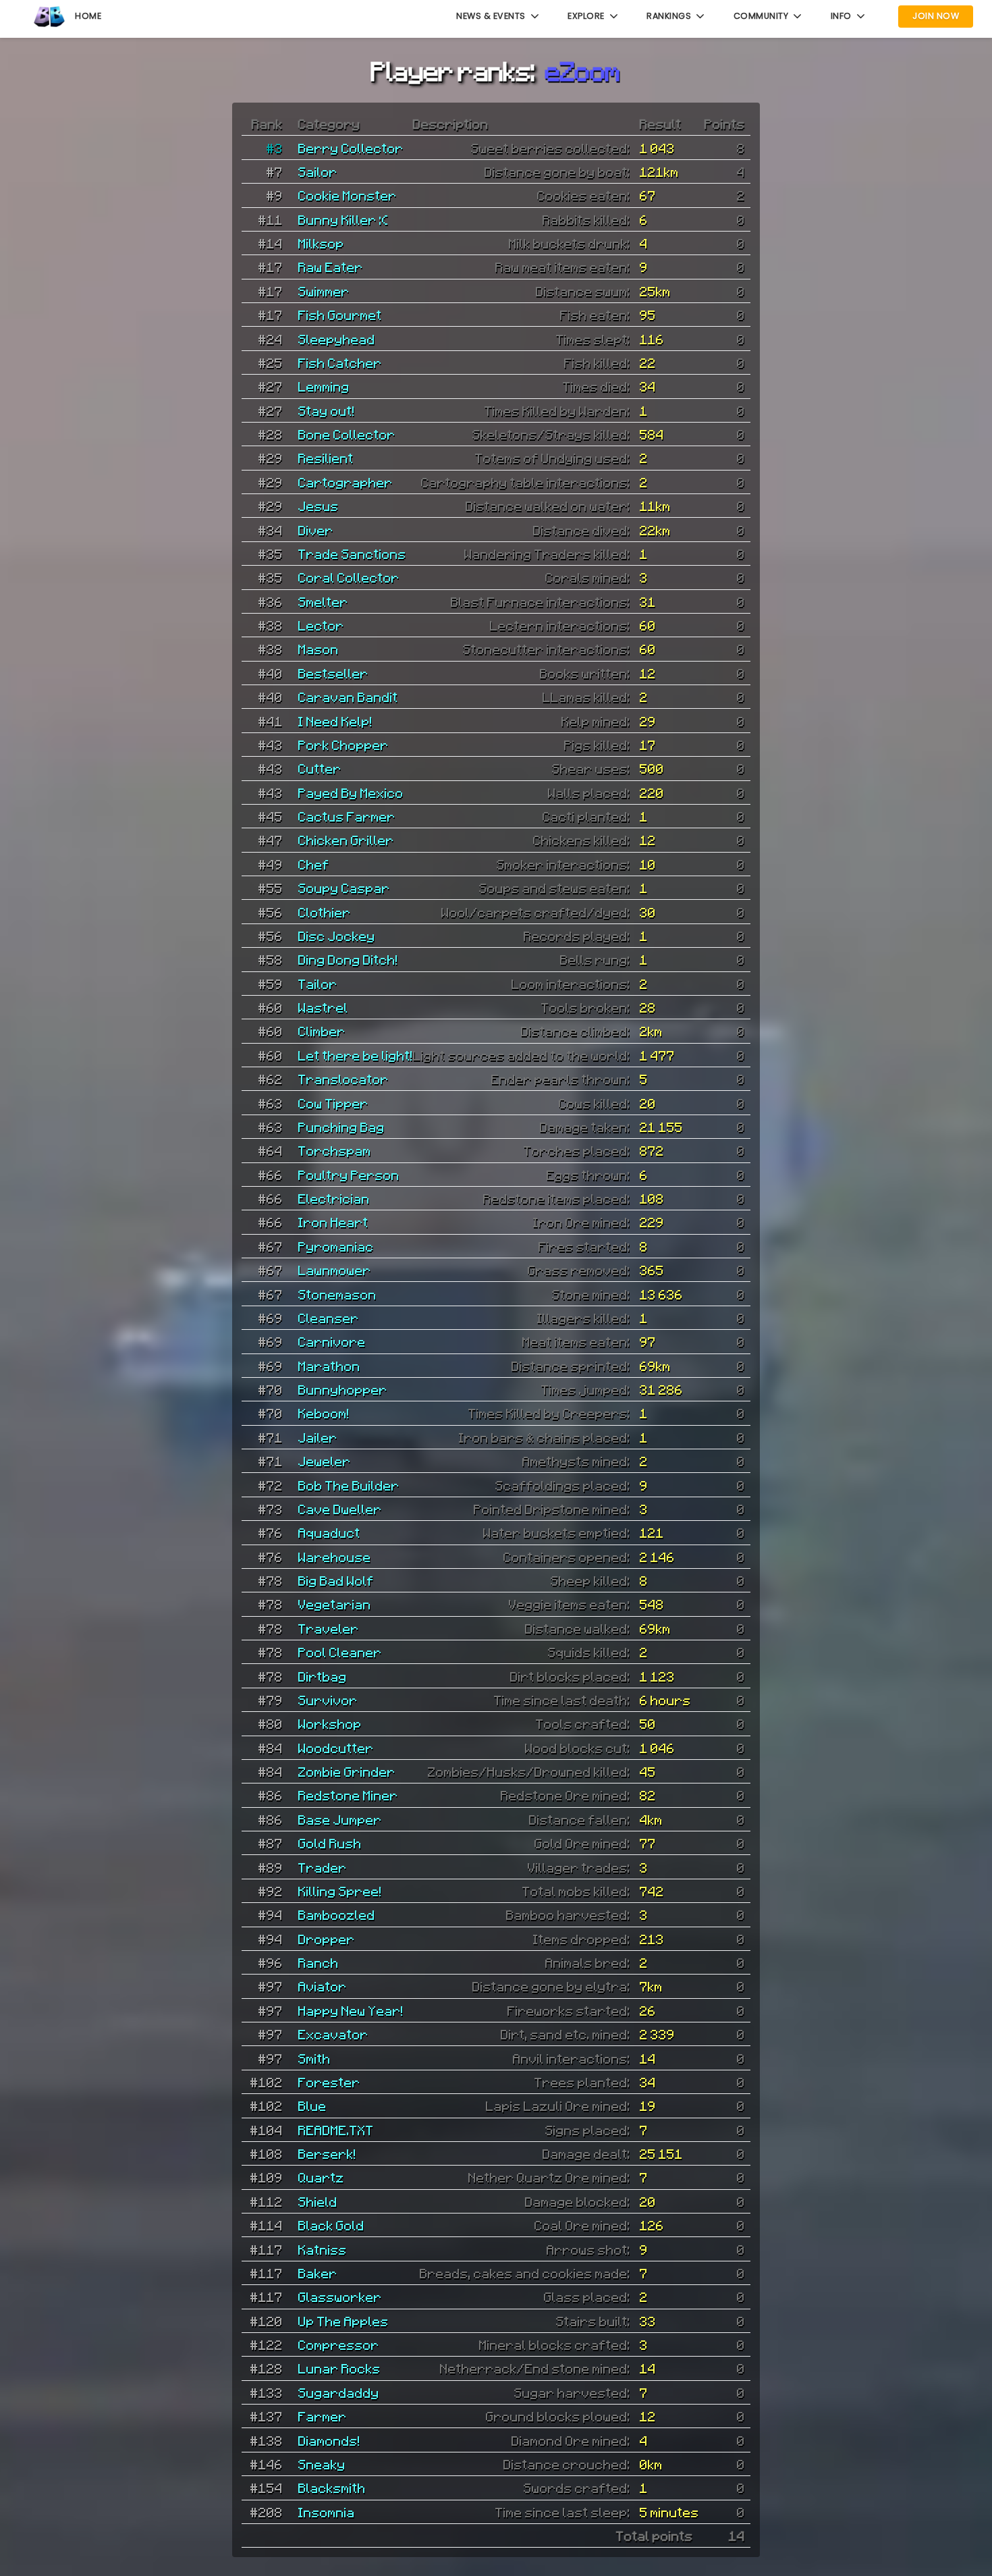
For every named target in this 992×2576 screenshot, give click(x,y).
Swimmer (324, 291)
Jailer (318, 1437)
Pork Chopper (343, 745)
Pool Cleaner (340, 1652)
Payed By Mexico (351, 793)
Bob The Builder (349, 1485)
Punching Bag (341, 1127)
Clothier (325, 912)
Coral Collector (349, 577)
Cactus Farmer (347, 816)
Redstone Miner (348, 1795)
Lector (321, 625)
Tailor (318, 984)
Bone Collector (347, 434)
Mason (319, 649)
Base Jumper (340, 1819)
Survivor (328, 1700)
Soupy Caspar (344, 888)
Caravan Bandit (348, 697)
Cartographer (346, 482)
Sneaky (322, 2464)
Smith (314, 2058)
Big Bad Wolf (336, 1580)
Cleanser (329, 1318)
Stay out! (327, 410)
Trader (323, 1867)
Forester (329, 2082)
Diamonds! (329, 2440)
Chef (314, 864)
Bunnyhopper (343, 1389)
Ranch (319, 1962)
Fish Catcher (340, 363)
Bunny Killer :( (343, 219)
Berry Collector (351, 148)
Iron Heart (333, 1222)
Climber (322, 1031)
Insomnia (327, 2512)
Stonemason (337, 1294)
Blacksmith (332, 2488)
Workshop (330, 1723)
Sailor (318, 171)
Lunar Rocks (339, 2368)
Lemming (324, 386)
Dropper (327, 1939)
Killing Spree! (340, 1891)
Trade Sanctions (352, 554)
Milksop (321, 243)
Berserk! (327, 2153)
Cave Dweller (340, 1509)
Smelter (323, 601)
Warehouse (335, 1557)
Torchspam (335, 1150)
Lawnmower (335, 1270)
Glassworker (340, 2297)
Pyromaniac (336, 1246)
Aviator (323, 1986)
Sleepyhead (337, 339)
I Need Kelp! (335, 721)
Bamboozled (337, 1914)
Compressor (339, 2344)
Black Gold (331, 2225)
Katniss (323, 2249)
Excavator (333, 2034)
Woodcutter (336, 1748)
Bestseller (333, 673)
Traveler (329, 1628)
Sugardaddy (339, 2392)
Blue (312, 2105)
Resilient (326, 458)
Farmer (323, 2416)
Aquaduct (329, 1532)
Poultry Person (349, 1175)
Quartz (321, 2177)
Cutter (320, 768)
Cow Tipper (333, 1103)
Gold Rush (330, 1843)
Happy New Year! (351, 2010)
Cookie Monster (348, 195)
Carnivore (332, 1341)
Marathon (329, 1366)
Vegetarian (335, 1604)
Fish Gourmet (340, 315)
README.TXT (336, 2130)
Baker (318, 2273)
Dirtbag (323, 1676)
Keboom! (324, 1413)
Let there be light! (356, 1055)
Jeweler (325, 1461)
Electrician (334, 1198)
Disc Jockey (337, 936)
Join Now (936, 16)
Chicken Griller (346, 840)
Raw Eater (331, 267)
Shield (318, 2201)
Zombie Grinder (347, 1771)
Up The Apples (343, 2321)
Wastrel (323, 1007)
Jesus (319, 506)
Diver (316, 530)
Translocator (343, 1079)
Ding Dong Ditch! (348, 959)
